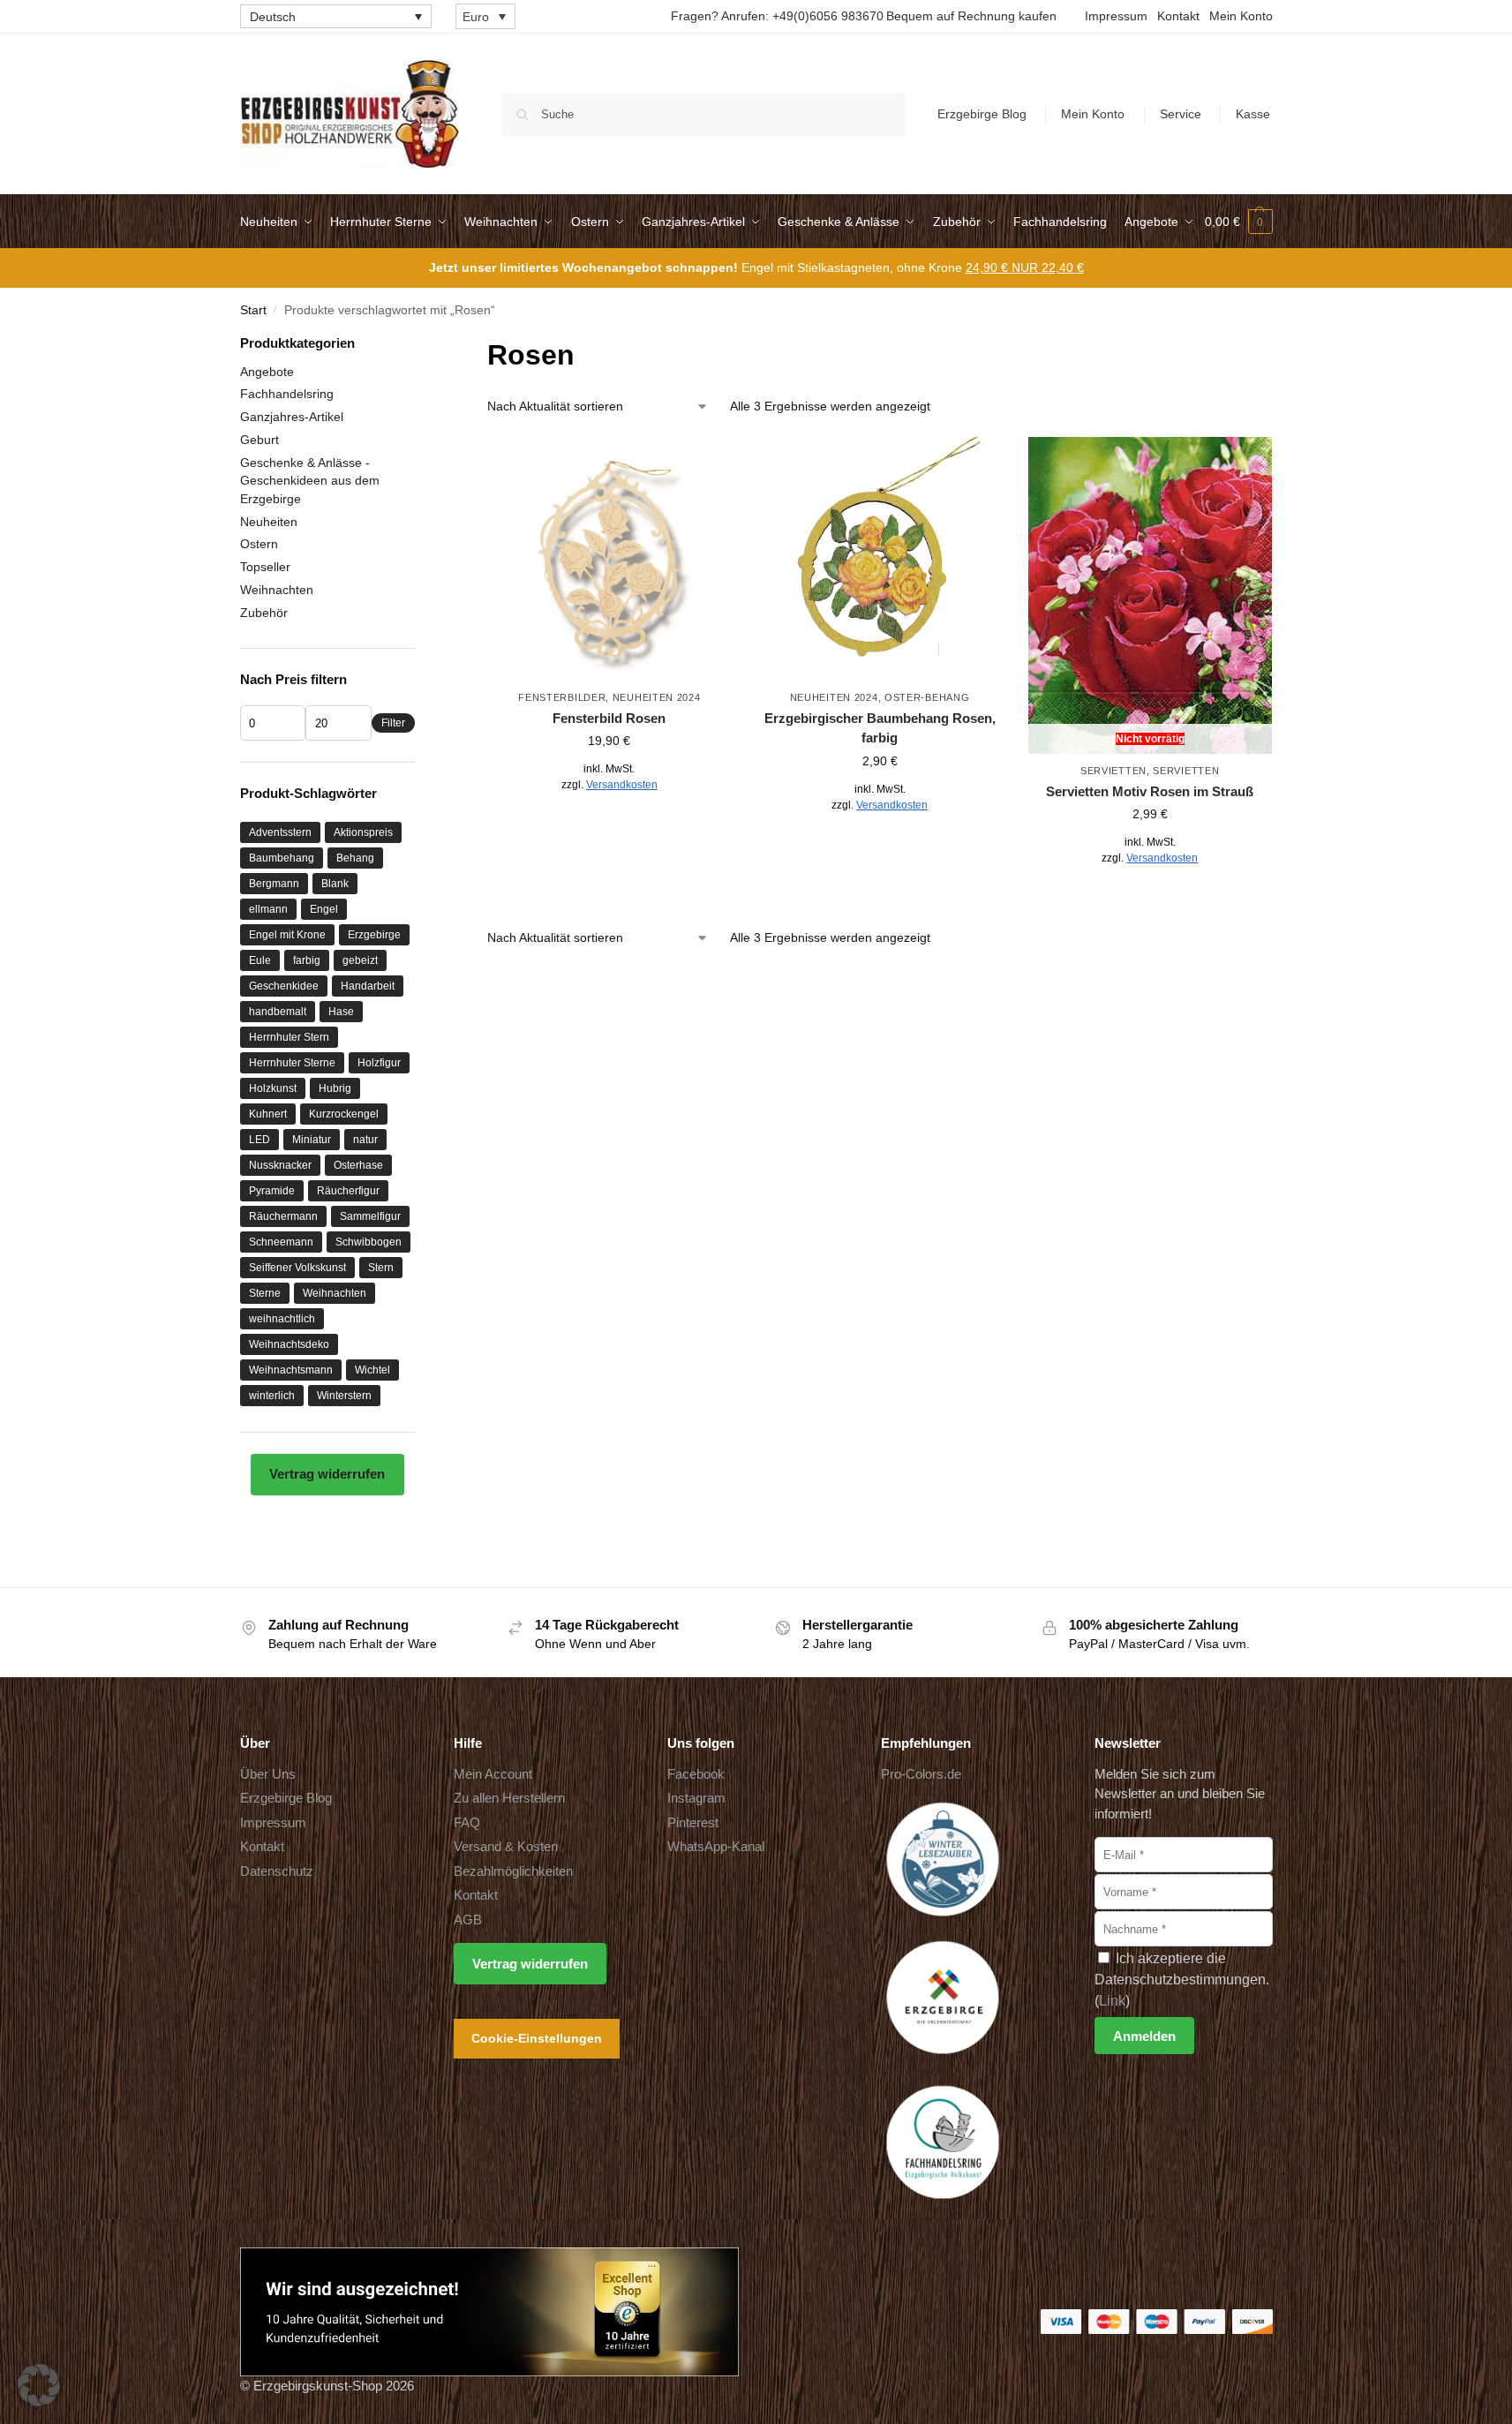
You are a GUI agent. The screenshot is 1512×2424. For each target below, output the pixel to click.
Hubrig (335, 1088)
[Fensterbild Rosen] (609, 559)
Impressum (1116, 16)
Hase (341, 1012)
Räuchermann (283, 1216)
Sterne (265, 1293)
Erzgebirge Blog (982, 114)
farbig (307, 960)
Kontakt (1178, 16)
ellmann (268, 909)
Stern (381, 1268)
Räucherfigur (348, 1191)
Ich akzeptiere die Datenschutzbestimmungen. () (1182, 1980)
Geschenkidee (284, 986)
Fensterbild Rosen (609, 718)
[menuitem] (336, 16)
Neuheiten (269, 522)
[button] (1239, 222)
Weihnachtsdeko (289, 1344)
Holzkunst (273, 1088)
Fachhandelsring (287, 394)
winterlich (272, 1396)
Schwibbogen (369, 1242)
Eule (260, 960)
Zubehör (264, 613)
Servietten (1113, 771)
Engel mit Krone (287, 935)
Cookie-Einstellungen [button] (537, 2038)
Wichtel (372, 1370)
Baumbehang (282, 858)
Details (609, 824)
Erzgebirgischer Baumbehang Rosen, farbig (880, 728)
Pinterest (693, 1822)
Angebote (267, 372)
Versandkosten (622, 785)
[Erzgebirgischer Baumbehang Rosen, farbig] (879, 559)
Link (1112, 2001)
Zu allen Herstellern (509, 1798)
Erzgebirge (374, 935)
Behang (355, 858)
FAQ (467, 1822)
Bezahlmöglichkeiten (513, 1871)
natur (365, 1140)
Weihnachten (277, 590)
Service (1181, 114)
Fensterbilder (562, 697)
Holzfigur (379, 1063)
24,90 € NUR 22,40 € (1025, 267)
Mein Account (493, 1774)
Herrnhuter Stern (289, 1037)
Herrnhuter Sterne (292, 1063)
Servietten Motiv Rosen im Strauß (1150, 791)
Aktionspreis (363, 832)
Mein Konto (1241, 16)
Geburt (260, 440)
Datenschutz (277, 1871)
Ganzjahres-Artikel (292, 417)
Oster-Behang (927, 697)
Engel (324, 909)
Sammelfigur (370, 1216)
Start (253, 310)
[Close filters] (420, 345)
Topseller (265, 567)
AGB (468, 1920)
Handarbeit (368, 986)
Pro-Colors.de (921, 1774)
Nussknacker (280, 1165)
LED (260, 1140)
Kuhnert (268, 1114)
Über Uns (268, 1774)
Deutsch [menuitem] (273, 17)
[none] (336, 16)
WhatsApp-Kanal (716, 1846)
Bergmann (274, 884)
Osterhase (358, 1165)
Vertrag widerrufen (327, 1474)
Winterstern (344, 1396)
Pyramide (272, 1191)
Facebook (696, 1774)
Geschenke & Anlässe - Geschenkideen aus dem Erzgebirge (310, 481)
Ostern (259, 544)
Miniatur (312, 1140)
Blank (335, 884)
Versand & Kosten (506, 1846)
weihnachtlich (282, 1319)
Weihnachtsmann (291, 1370)
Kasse (1253, 114)
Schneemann (281, 1242)
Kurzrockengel (344, 1114)
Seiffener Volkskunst (297, 1268)
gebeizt (360, 960)
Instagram (696, 1798)
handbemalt (278, 1012)
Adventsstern (280, 832)
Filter (393, 723)
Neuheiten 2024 (657, 697)
